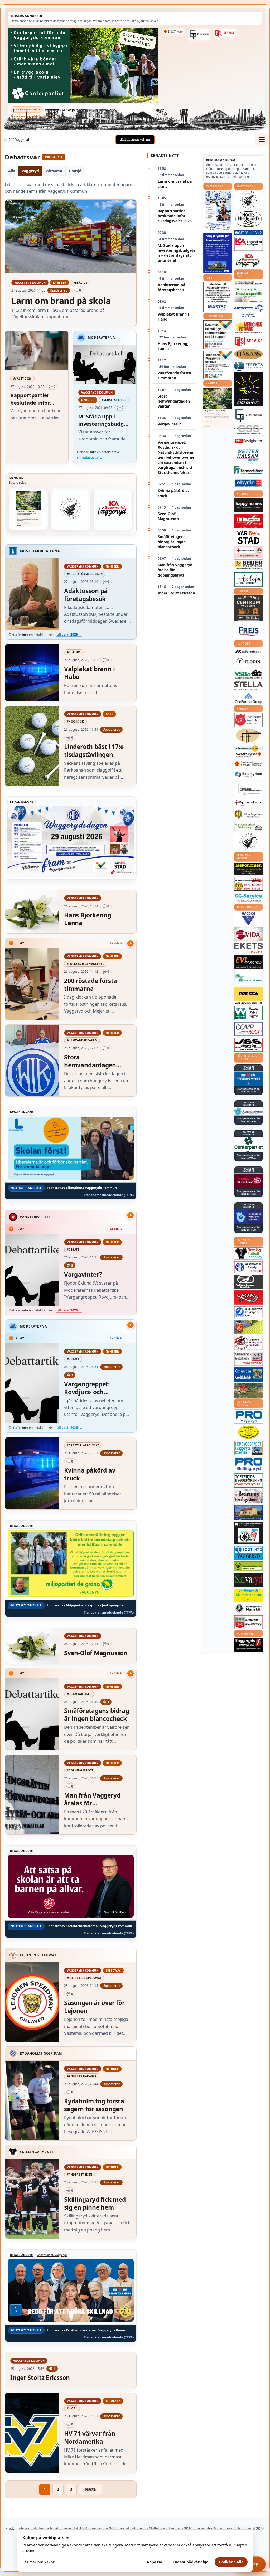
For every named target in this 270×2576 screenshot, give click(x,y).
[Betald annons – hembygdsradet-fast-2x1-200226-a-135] (249, 1448)
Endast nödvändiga (191, 2562)
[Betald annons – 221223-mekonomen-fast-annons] (249, 869)
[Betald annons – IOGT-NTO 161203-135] (249, 1553)
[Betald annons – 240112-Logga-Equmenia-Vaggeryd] (249, 803)
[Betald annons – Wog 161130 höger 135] (249, 918)
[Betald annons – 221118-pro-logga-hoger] (249, 1417)
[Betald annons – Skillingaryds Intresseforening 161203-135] (249, 1622)
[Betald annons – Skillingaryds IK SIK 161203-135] (249, 1297)
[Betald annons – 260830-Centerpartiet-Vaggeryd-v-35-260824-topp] (83, 65)
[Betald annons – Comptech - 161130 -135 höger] (249, 1029)
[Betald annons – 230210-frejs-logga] (249, 631)
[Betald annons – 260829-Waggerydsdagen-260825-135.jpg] (218, 211)
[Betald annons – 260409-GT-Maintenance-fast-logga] (199, 35)
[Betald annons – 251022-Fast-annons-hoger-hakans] (249, 354)
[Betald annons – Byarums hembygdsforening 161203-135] (249, 1496)
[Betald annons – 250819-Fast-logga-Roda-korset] (249, 552)
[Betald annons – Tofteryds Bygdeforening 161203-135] (249, 1480)
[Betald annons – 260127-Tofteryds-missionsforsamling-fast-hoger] (249, 790)
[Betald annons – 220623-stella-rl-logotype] (249, 686)
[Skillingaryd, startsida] (135, 140)
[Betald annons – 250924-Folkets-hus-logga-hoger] (249, 609)
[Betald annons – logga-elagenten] (249, 521)
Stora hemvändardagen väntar (174, 401)
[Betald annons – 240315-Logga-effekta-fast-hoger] (249, 366)
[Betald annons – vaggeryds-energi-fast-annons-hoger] (249, 1645)
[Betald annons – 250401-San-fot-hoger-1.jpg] (249, 327)
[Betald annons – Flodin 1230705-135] (249, 662)
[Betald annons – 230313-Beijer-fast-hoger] (249, 565)
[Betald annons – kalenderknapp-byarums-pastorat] (249, 752)
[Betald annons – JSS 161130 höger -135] (249, 1045)
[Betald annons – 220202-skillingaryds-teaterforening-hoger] (249, 1533)
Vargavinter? (169, 424)
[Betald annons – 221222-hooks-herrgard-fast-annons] (249, 219)
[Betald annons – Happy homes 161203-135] (249, 505)
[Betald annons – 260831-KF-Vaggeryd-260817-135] (218, 335)
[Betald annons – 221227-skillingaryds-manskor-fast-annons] (249, 1608)
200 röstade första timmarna (174, 375)
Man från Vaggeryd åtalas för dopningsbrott (175, 570)
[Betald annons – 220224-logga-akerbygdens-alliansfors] (249, 815)
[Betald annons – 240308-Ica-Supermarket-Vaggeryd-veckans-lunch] (113, 509)
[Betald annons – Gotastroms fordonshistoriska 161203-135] (249, 1432)
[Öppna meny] (262, 139)
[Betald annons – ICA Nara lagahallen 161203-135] (249, 244)
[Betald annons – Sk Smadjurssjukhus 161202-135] (249, 294)
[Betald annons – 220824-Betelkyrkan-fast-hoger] (249, 775)
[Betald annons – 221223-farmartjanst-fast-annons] (249, 470)
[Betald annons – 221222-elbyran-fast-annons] (249, 484)
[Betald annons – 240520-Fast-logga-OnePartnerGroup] (249, 698)
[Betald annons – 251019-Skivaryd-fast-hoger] (249, 1580)
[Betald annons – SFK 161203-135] (249, 1312)
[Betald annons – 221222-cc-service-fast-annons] (249, 898)
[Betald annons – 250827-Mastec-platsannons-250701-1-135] (218, 297)
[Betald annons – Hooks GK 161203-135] (249, 1327)
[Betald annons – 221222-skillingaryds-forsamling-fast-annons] (173, 32)
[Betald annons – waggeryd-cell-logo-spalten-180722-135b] (249, 1013)
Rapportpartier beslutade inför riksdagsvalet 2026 (175, 216)
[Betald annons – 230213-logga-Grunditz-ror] (249, 311)
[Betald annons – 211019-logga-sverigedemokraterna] (249, 1111)
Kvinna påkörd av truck (174, 493)
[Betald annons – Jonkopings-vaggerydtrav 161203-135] (249, 1282)
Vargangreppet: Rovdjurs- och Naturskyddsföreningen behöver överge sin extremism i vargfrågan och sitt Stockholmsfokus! (176, 457)
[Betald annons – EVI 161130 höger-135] (249, 962)
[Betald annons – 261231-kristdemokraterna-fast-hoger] (249, 1079)
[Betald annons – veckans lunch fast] (249, 232)
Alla (12, 171)
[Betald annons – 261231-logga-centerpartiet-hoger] (249, 1144)
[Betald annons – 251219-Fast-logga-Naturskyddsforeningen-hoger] (249, 1566)
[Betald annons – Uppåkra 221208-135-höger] (249, 948)
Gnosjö (75, 171)
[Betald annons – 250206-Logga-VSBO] (249, 674)
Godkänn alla (231, 2562)
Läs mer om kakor (38, 2562)
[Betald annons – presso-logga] (249, 996)
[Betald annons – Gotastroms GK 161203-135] (249, 1374)
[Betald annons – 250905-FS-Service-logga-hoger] (225, 33)
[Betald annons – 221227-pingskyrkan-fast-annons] (249, 736)
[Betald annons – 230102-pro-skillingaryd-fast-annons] (249, 1464)
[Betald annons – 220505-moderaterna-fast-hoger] (249, 1217)
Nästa (90, 2489)
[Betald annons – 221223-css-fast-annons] (249, 430)
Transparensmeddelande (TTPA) (34, 116)
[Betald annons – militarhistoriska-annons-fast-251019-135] (249, 1595)
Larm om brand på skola (175, 184)
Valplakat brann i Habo (173, 317)
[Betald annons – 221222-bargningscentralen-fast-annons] (249, 884)
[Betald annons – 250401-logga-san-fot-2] (249, 390)
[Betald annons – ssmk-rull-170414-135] (249, 1359)
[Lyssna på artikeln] (131, 943)
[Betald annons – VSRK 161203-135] (249, 1343)
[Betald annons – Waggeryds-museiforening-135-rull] (249, 1512)
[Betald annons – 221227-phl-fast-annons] (249, 441)
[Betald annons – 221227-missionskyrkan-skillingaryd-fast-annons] (249, 827)
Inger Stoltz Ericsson (176, 593)
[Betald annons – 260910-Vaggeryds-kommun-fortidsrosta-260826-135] (218, 365)
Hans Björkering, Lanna (173, 346)
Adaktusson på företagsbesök (171, 287)
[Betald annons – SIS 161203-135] (249, 1253)
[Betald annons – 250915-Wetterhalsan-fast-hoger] (249, 455)
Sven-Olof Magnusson (168, 516)
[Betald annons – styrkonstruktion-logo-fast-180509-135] (249, 978)
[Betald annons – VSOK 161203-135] (249, 1390)
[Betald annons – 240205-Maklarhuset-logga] (249, 651)
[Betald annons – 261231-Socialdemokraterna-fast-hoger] (249, 1181)
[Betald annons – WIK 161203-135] (249, 1267)
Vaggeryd (30, 171)
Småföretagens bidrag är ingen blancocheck (172, 542)
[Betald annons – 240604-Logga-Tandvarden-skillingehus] (249, 283)
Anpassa (155, 2562)
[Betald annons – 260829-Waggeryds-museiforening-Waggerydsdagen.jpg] (218, 253)
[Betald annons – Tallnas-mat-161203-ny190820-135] (71, 509)
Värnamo (54, 171)
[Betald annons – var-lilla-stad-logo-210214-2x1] (249, 537)
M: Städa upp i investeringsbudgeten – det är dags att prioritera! (177, 253)
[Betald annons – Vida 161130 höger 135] (249, 934)
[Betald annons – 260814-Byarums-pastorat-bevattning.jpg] (28, 509)
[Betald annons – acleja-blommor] (249, 580)
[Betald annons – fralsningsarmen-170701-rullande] (249, 720)
